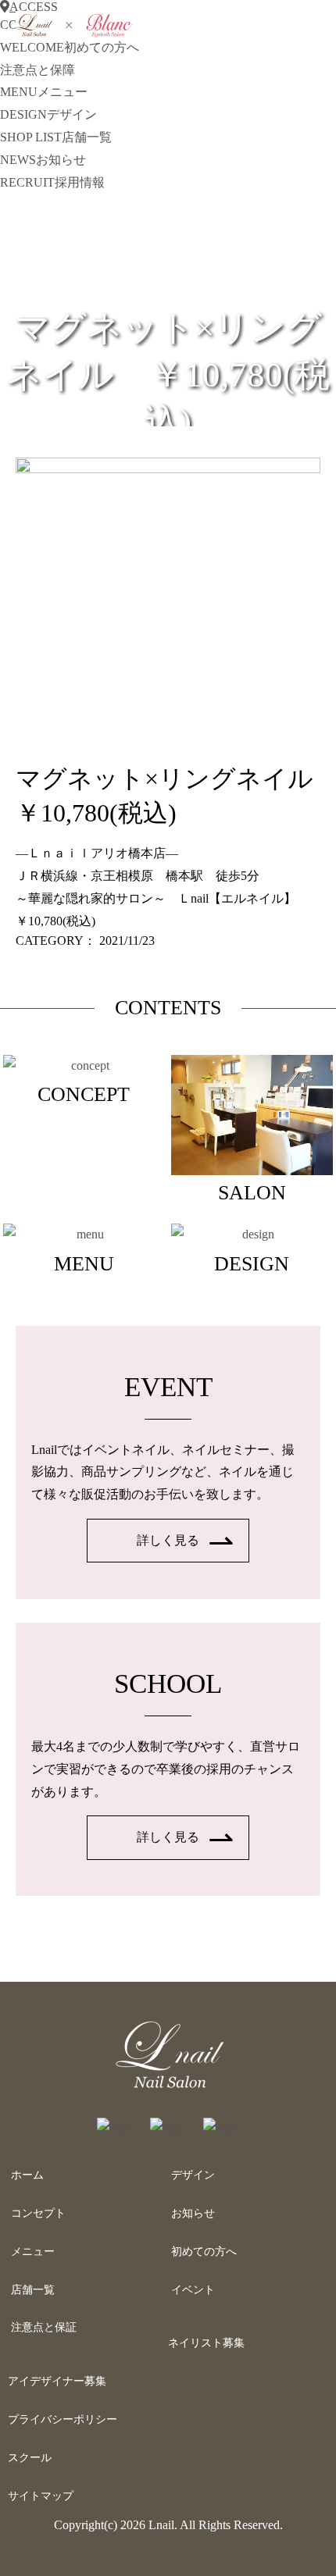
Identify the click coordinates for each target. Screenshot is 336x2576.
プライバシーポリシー (63, 2419)
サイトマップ (41, 2496)
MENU (44, 92)
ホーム (27, 2175)
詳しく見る (168, 1540)
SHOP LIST (56, 137)
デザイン (193, 2175)
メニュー (33, 2252)
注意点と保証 (44, 2327)
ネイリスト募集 (206, 2343)
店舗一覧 (33, 2290)
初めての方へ (204, 2252)
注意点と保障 (38, 70)
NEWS (43, 160)
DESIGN (48, 114)
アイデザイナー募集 (57, 2381)
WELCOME (70, 47)
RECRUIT (52, 182)
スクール (30, 2458)
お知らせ (193, 2213)
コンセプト (38, 2213)
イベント (193, 2290)
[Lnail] (168, 2088)
